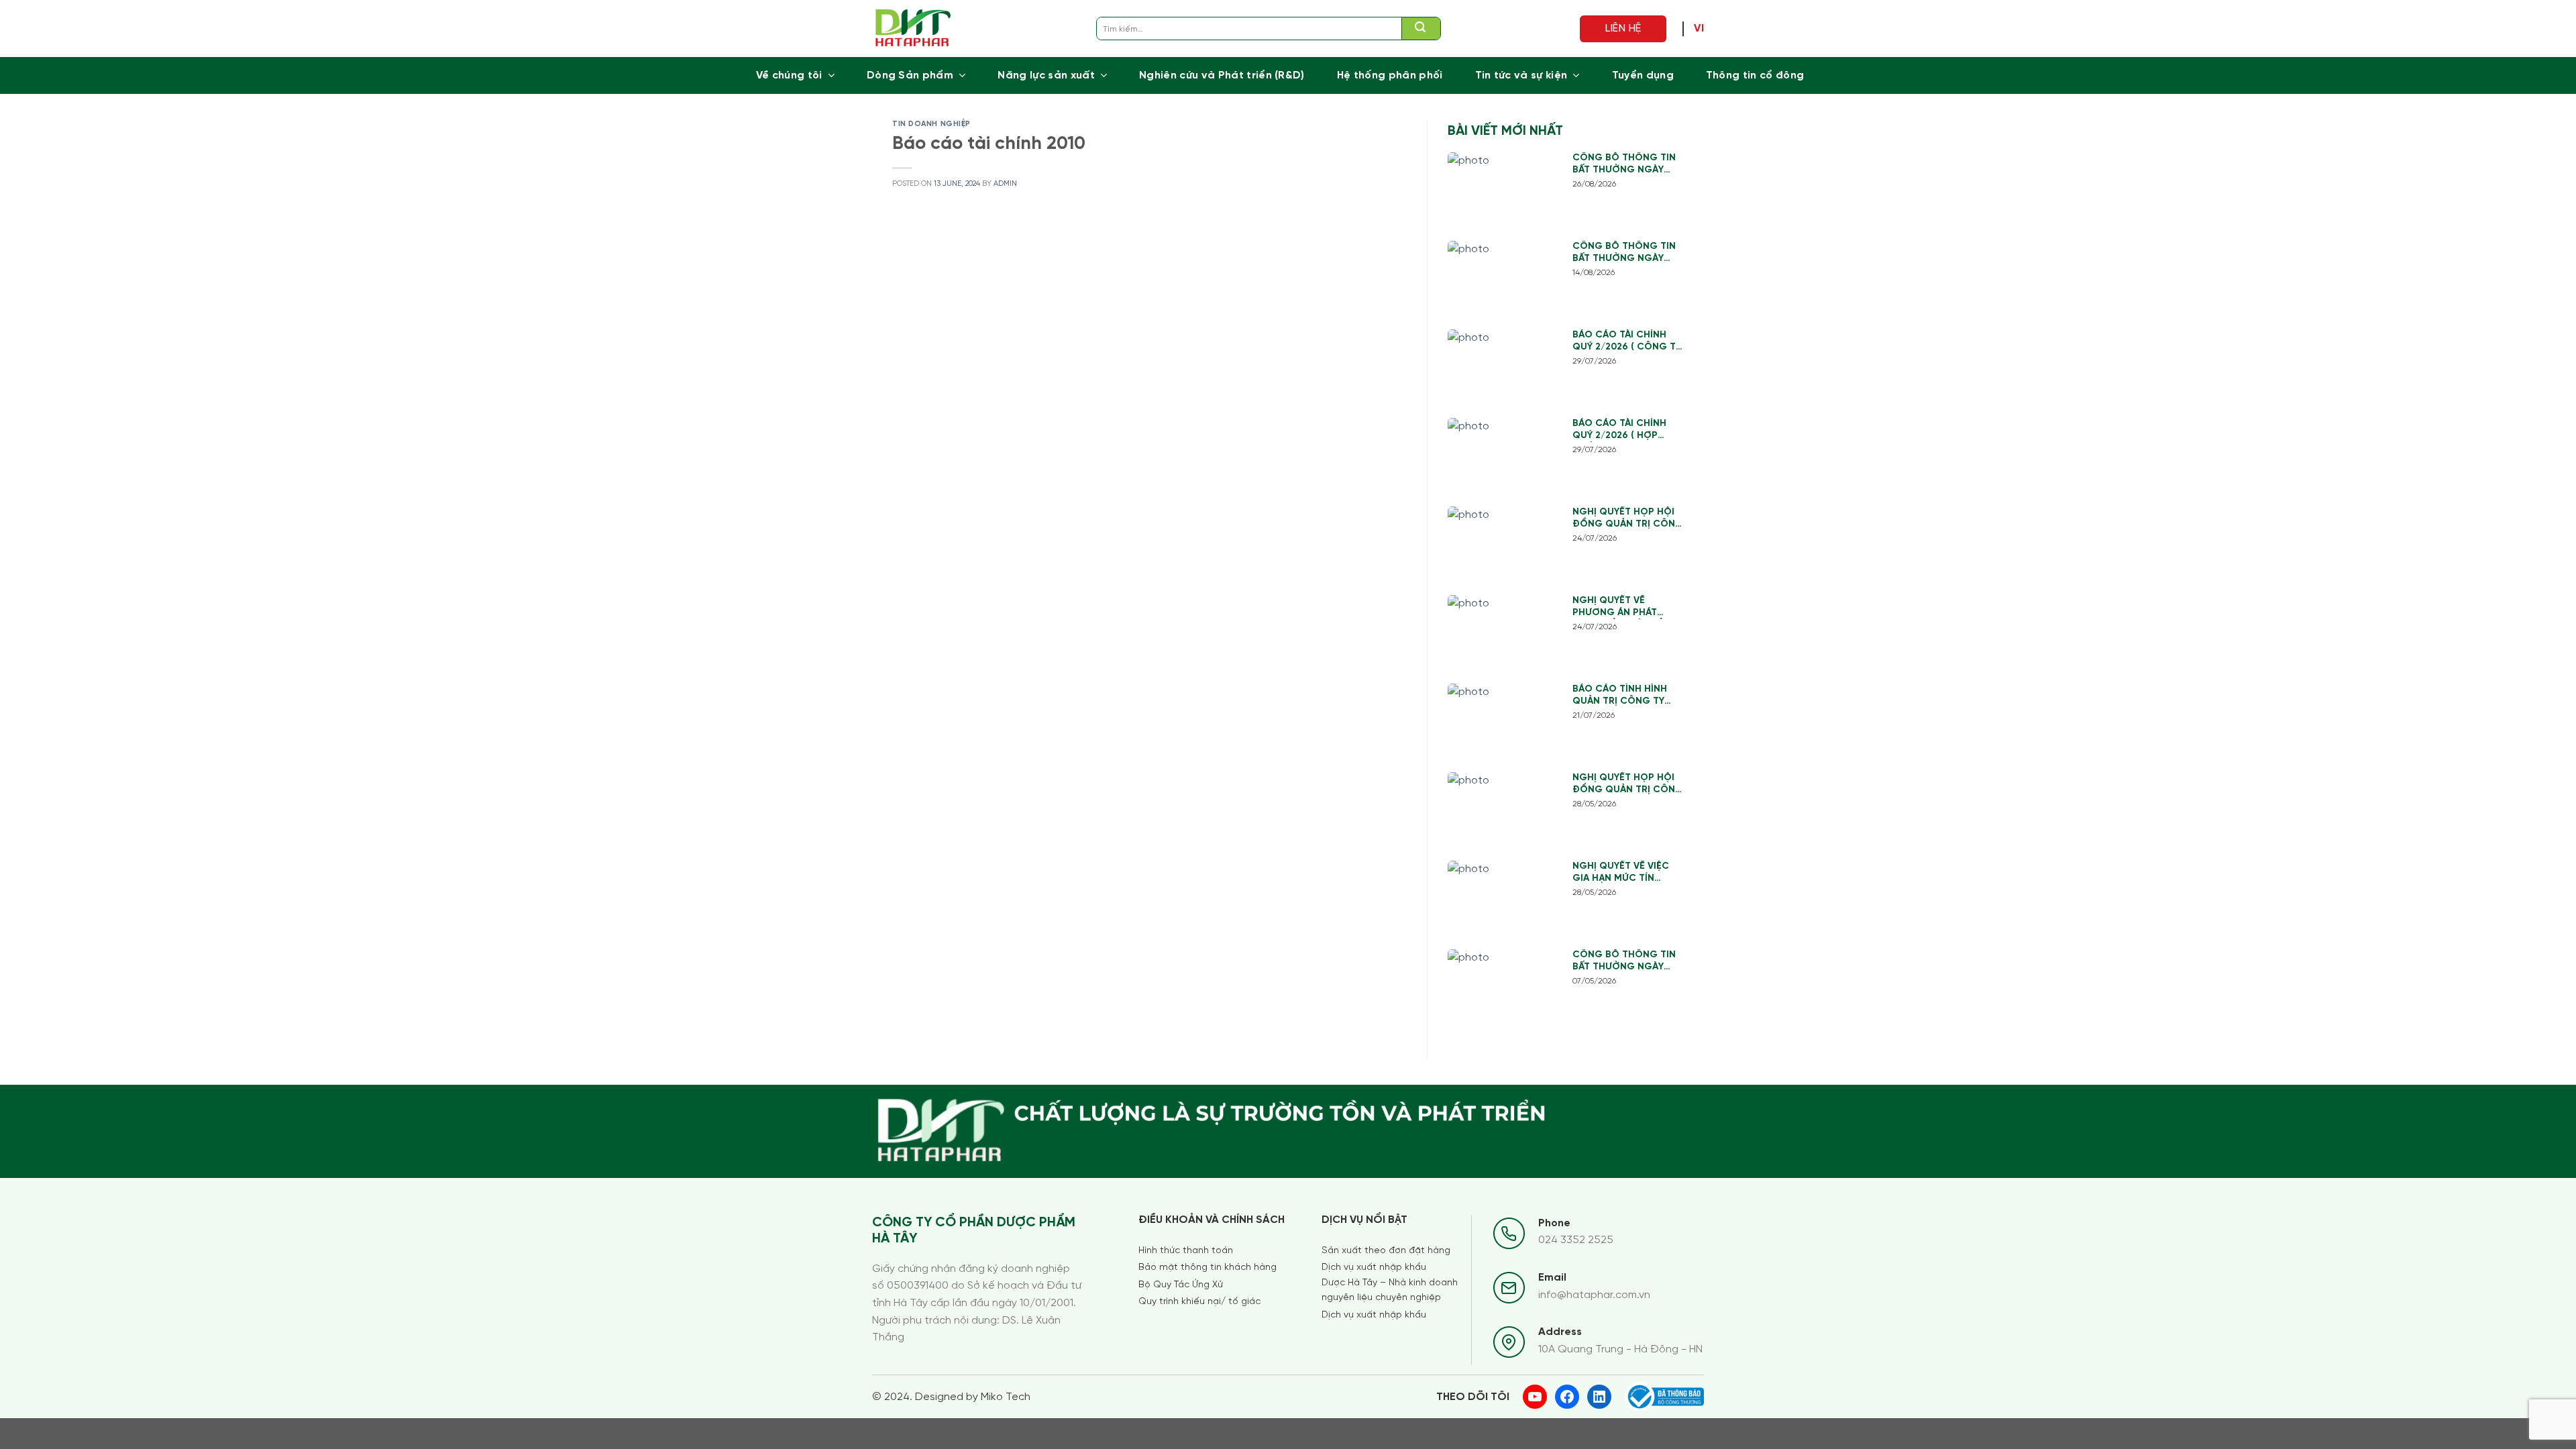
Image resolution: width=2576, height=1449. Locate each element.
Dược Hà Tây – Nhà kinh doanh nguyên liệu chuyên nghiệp (1390, 1290)
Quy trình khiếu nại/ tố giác (1199, 1302)
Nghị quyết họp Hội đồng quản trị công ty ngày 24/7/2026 (1628, 519)
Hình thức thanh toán (1186, 1251)
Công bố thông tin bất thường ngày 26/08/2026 (1624, 165)
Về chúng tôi (789, 75)
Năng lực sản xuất (1046, 75)
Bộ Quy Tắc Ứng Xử (1181, 1285)
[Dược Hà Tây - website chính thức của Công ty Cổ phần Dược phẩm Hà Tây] (913, 29)
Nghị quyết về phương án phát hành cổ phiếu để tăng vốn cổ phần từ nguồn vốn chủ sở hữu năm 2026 (1628, 607)
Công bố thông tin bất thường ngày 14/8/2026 (1624, 253)
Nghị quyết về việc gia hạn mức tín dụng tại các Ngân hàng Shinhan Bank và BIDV (1622, 873)
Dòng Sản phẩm (910, 75)
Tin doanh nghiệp (931, 124)
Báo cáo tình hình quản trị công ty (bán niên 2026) (1620, 696)
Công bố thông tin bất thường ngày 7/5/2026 (1624, 962)
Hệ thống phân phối (1390, 75)
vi (1699, 29)
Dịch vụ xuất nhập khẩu (1374, 1268)
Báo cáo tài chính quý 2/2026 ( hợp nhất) (1619, 430)
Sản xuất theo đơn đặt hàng (1386, 1251)
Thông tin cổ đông (1755, 75)
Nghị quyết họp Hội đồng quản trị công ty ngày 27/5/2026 (1628, 785)
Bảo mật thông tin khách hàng (1207, 1268)
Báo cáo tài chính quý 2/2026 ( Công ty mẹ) (1627, 342)
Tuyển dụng (1643, 75)
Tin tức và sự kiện (1521, 75)
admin (1005, 184)
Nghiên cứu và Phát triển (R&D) (1222, 75)
